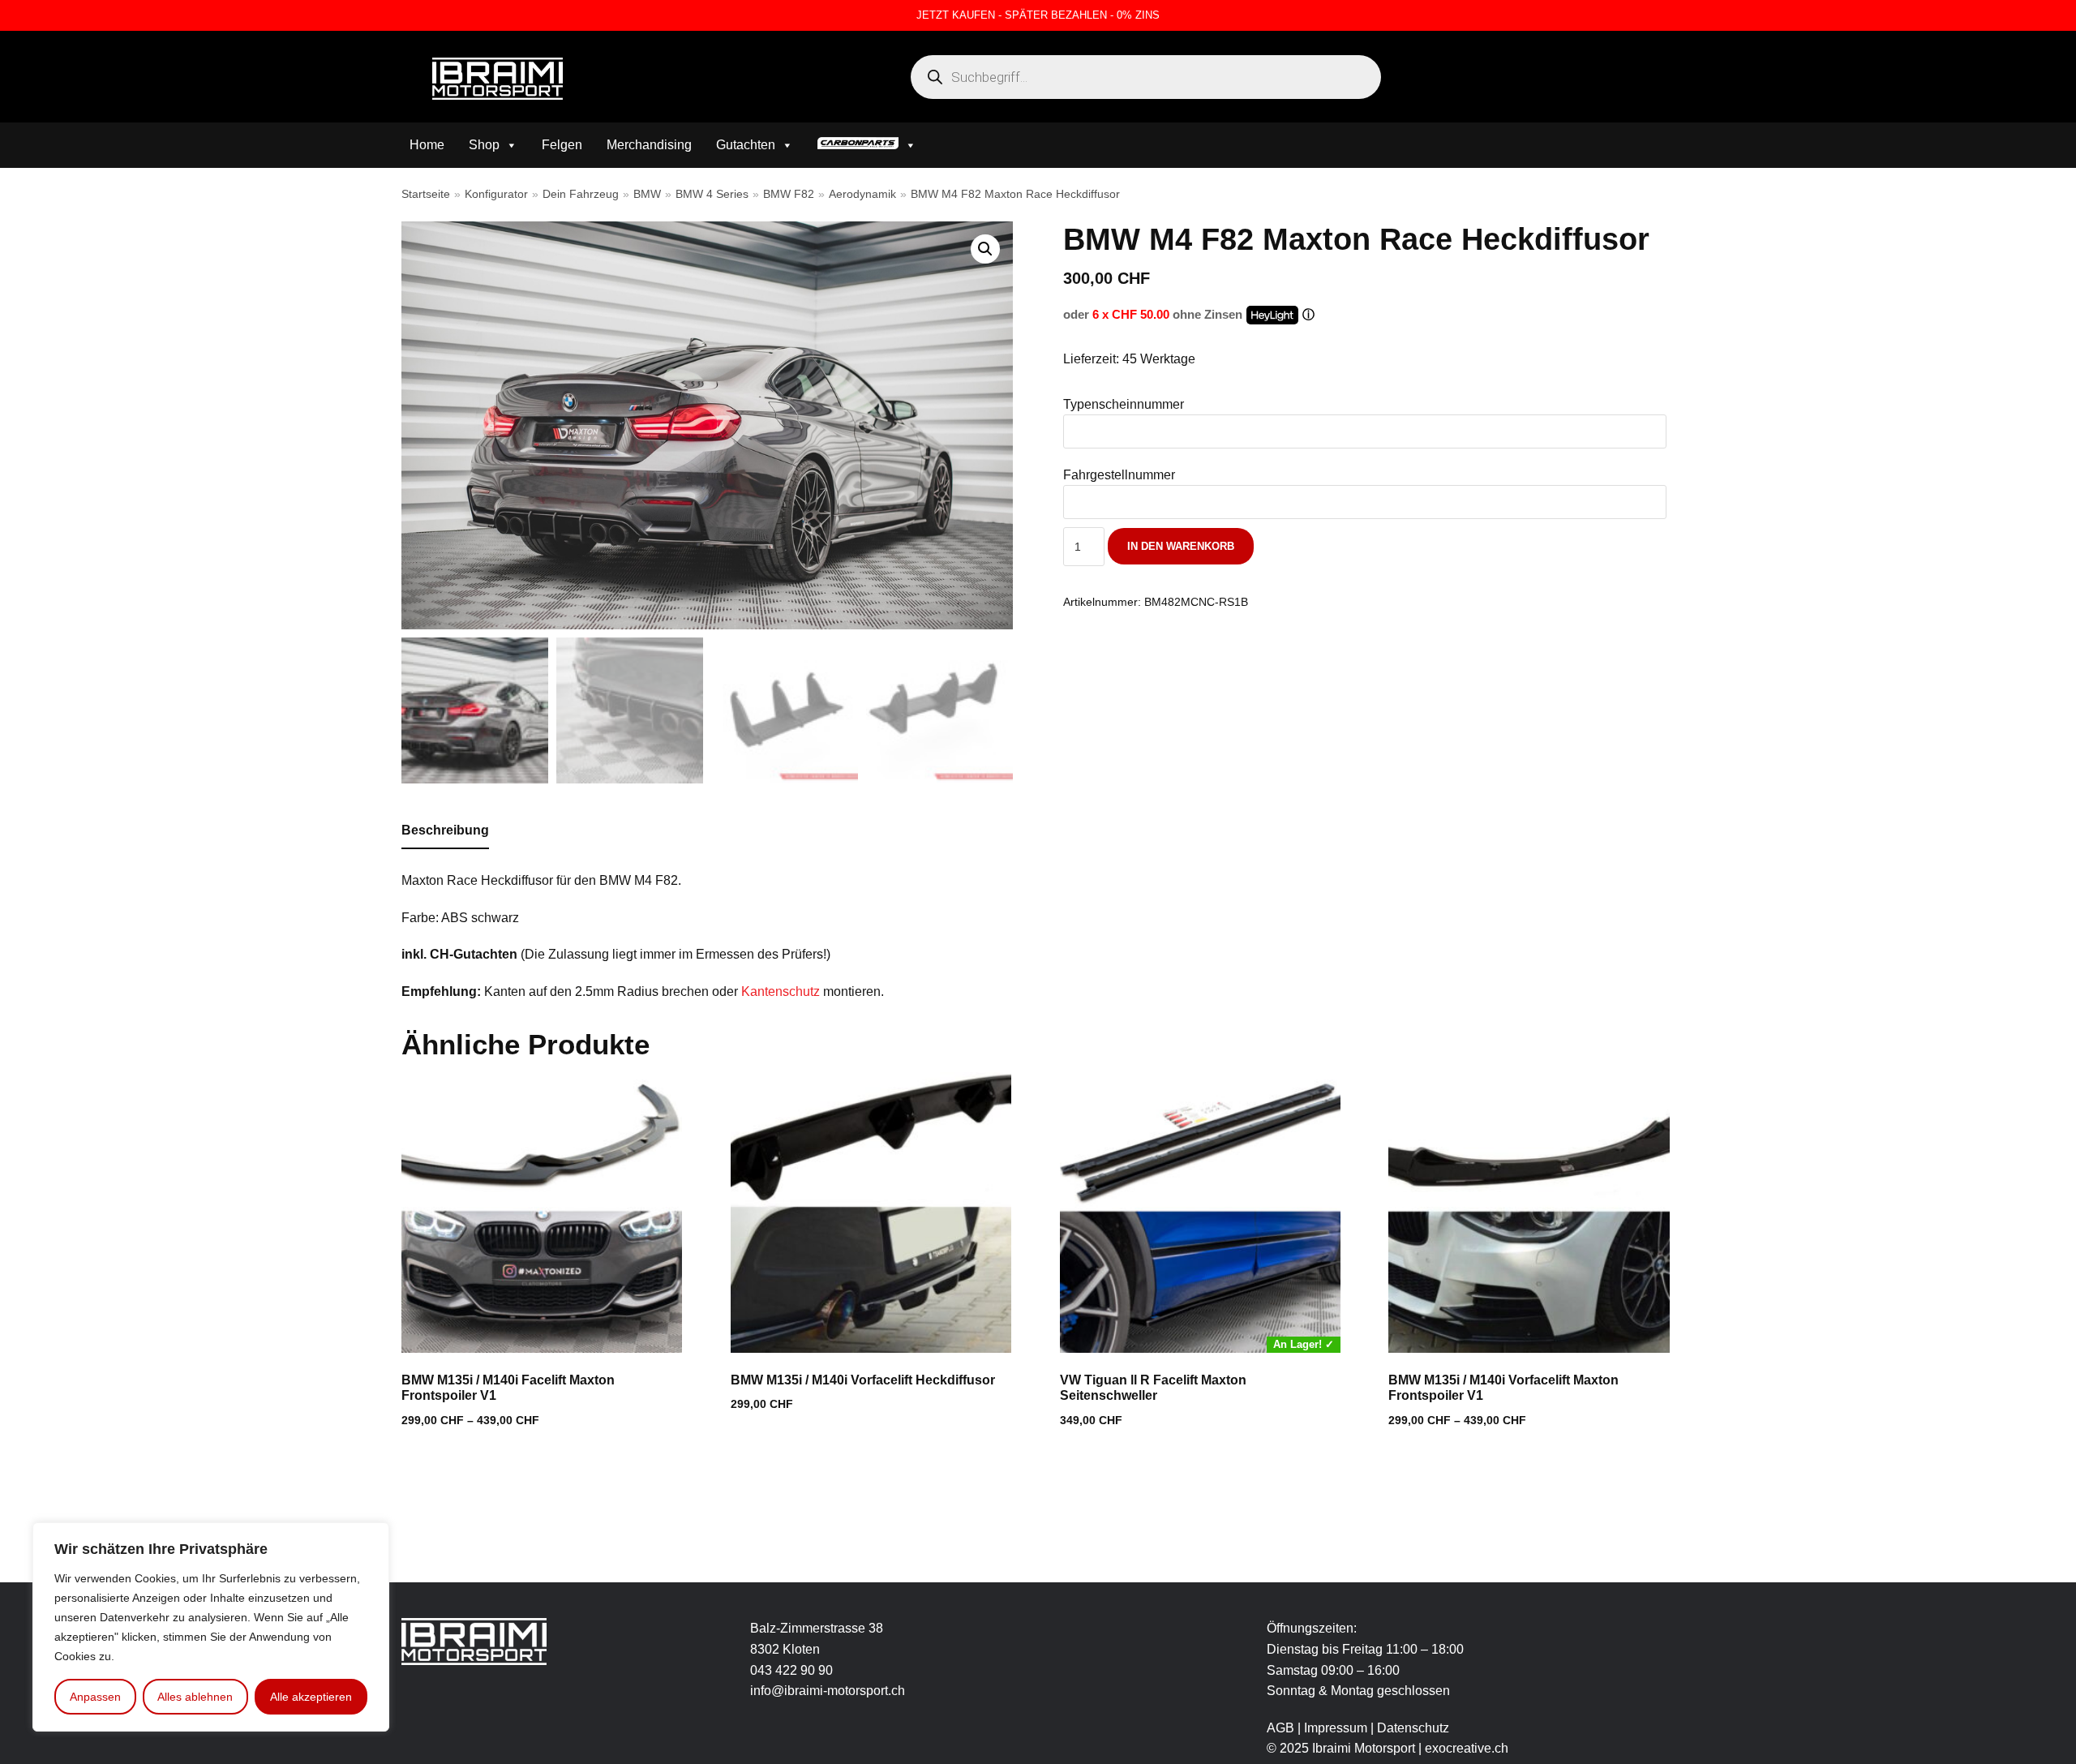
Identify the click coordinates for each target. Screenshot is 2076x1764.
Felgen (562, 145)
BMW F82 (789, 194)
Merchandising (649, 145)
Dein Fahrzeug (581, 194)
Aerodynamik (862, 194)
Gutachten (746, 145)
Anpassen (95, 1697)
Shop (484, 145)
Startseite (426, 194)
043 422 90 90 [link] (791, 1670)
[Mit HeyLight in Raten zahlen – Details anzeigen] (1308, 315)
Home (427, 145)
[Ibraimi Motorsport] (498, 79)
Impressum (1337, 1728)
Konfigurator (496, 194)
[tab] (445, 831)
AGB (1280, 1728)
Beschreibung (445, 830)
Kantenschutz (781, 991)
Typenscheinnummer (1124, 404)
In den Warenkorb (1181, 546)
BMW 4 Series (712, 194)
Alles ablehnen (195, 1697)
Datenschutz (1413, 1728)
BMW (647, 194)
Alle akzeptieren (311, 1697)
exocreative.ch (1467, 1748)
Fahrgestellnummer (1119, 475)
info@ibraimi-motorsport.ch (828, 1691)
